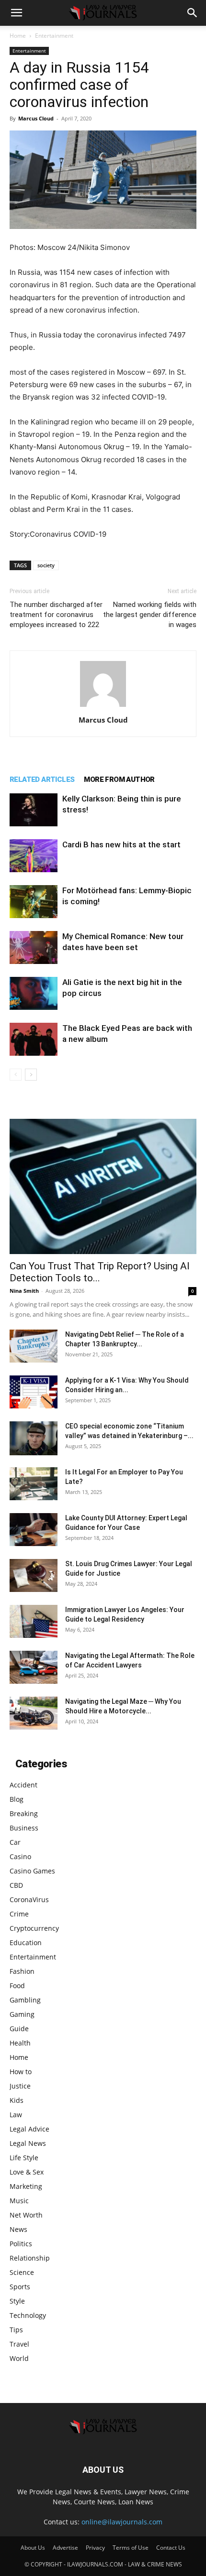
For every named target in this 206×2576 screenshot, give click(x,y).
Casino (20, 1856)
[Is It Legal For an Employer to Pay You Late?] (34, 1484)
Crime (19, 1914)
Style (17, 2301)
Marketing (26, 2186)
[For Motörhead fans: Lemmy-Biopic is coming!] (34, 902)
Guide (19, 2029)
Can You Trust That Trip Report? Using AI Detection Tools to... (100, 1272)
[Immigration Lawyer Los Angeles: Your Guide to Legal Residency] (34, 1621)
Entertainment (54, 36)
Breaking (24, 1813)
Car (15, 1842)
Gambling (25, 2000)
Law (16, 2115)
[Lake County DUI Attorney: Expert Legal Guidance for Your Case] (34, 1530)
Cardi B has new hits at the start (121, 844)
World (19, 2358)
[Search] (193, 13)
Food (17, 1986)
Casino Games (32, 1871)
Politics (21, 2244)
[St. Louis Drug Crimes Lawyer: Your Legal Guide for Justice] (34, 1575)
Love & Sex (27, 2172)
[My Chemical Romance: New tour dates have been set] (34, 947)
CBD (16, 1885)
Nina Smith (24, 1291)
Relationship (30, 2258)
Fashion (22, 1971)
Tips (16, 2330)
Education (26, 1943)
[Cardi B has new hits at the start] (34, 856)
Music (19, 2201)
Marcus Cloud (36, 118)
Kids (17, 2100)
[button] (16, 13)
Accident (23, 1785)
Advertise (65, 2548)
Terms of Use (131, 2548)
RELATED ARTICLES (42, 779)
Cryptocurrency (34, 1928)
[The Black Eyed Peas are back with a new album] (34, 1039)
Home (18, 36)
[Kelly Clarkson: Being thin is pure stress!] (34, 810)
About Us (33, 2548)
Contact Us (171, 2548)
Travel (19, 2344)
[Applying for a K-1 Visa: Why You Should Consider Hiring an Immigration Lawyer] (34, 1392)
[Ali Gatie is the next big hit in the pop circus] (34, 993)
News (18, 2229)
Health (20, 2043)
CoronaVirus (29, 1900)
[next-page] (31, 1075)
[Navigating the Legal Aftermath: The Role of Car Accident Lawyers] (34, 1667)
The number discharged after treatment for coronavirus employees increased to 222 (56, 615)
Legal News (28, 2143)
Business (24, 1828)
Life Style (24, 2158)
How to (21, 2072)
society (46, 565)
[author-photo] (103, 707)
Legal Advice (29, 2129)
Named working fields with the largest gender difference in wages (150, 615)
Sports (20, 2287)
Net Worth (26, 2215)
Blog (17, 1799)
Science (22, 2272)
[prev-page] (16, 1075)
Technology (28, 2315)
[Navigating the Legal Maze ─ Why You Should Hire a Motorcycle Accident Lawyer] (34, 1713)
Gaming (22, 2014)
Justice (20, 2086)
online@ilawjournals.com (122, 2522)
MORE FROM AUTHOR (119, 779)
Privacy (95, 2548)
